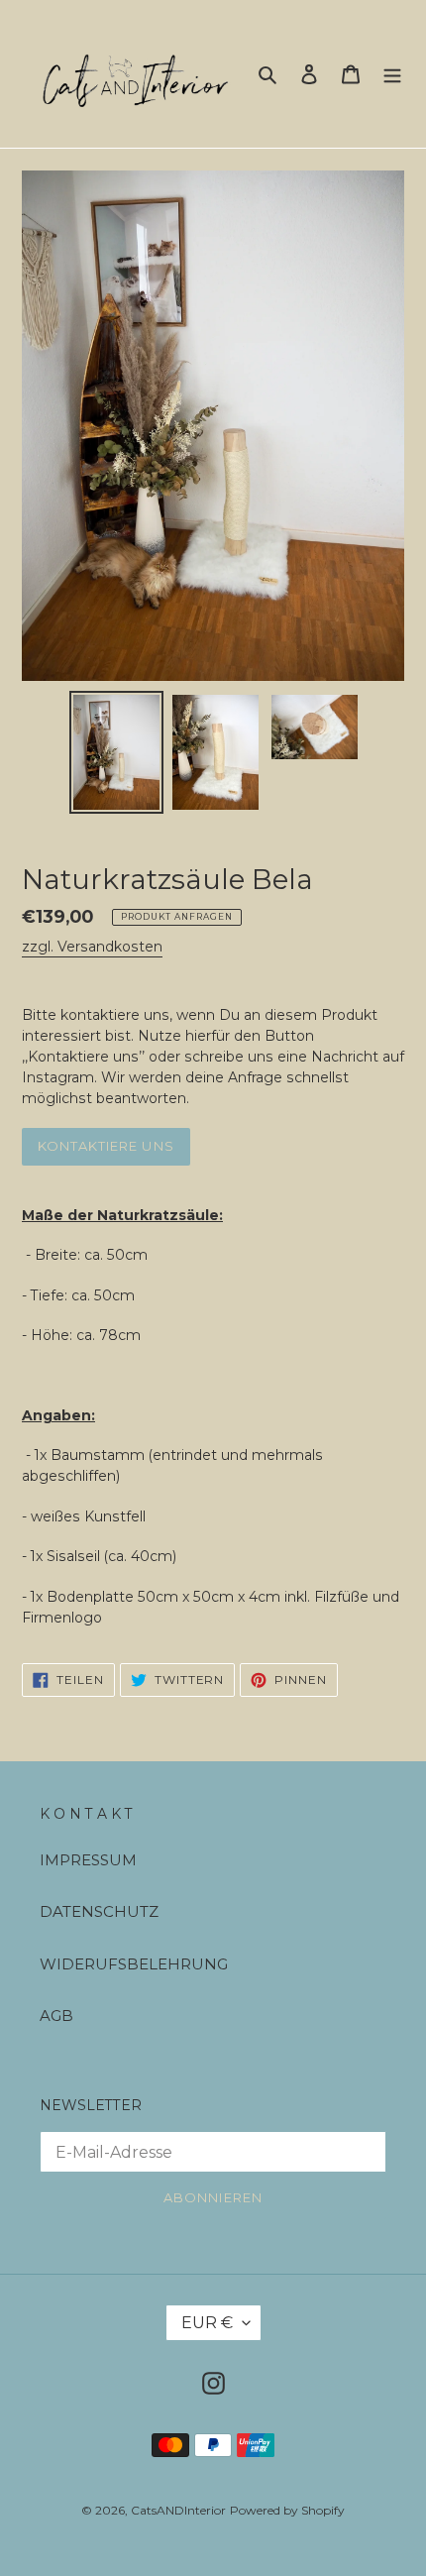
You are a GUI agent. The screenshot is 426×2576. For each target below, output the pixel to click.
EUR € (207, 2323)
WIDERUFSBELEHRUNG (134, 1964)
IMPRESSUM (88, 1860)
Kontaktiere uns (106, 1146)
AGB (56, 2016)
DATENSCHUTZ (99, 1911)
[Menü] (392, 74)
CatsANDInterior (178, 2510)
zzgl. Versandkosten (92, 947)
